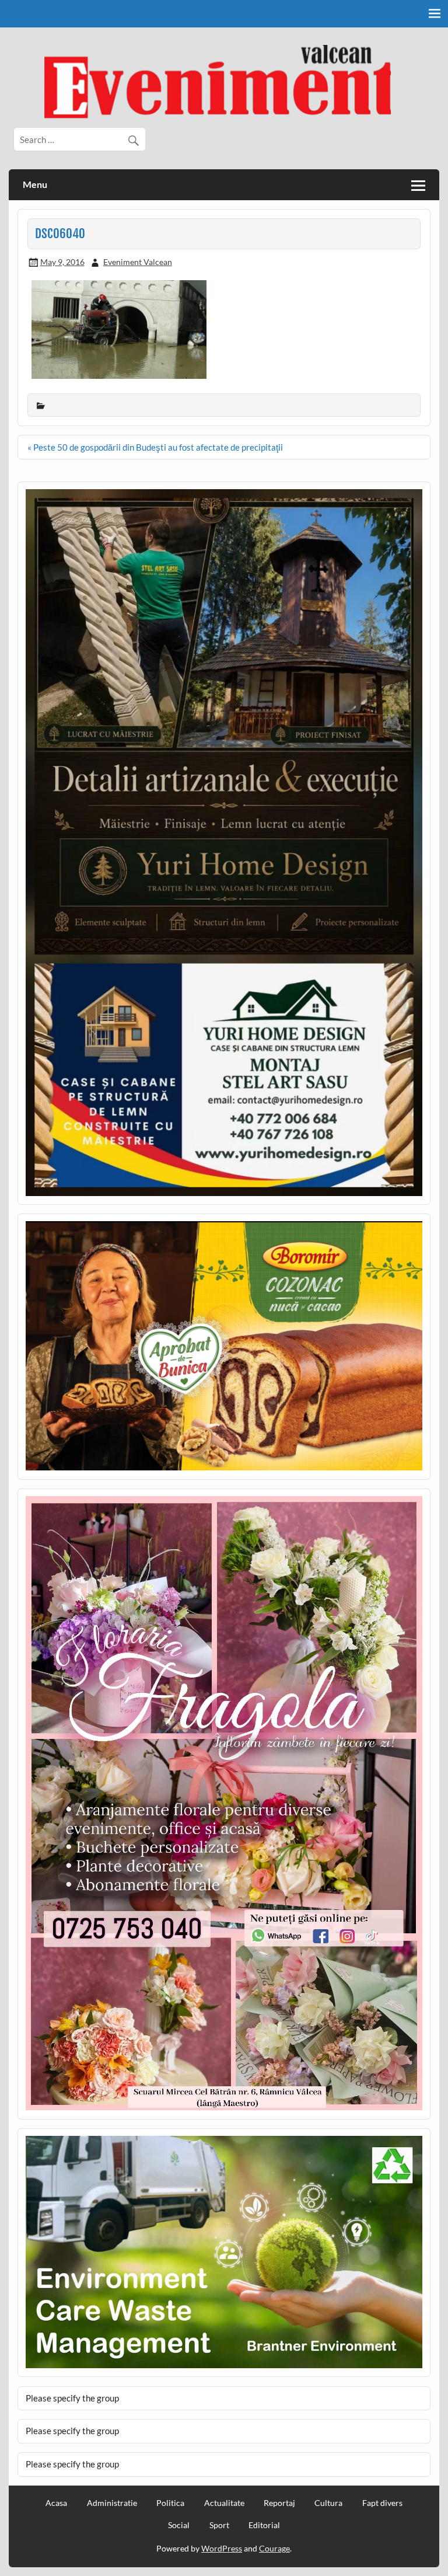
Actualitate (224, 2503)
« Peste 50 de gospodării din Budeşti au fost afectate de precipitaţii (155, 447)
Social (179, 2525)
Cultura (328, 2503)
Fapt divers (382, 2503)
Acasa (56, 2503)
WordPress (222, 2548)
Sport (219, 2525)
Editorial (264, 2525)
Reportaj (279, 2503)
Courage (274, 2548)
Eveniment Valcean (138, 262)
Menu (35, 184)
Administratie (112, 2503)
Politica (170, 2503)
